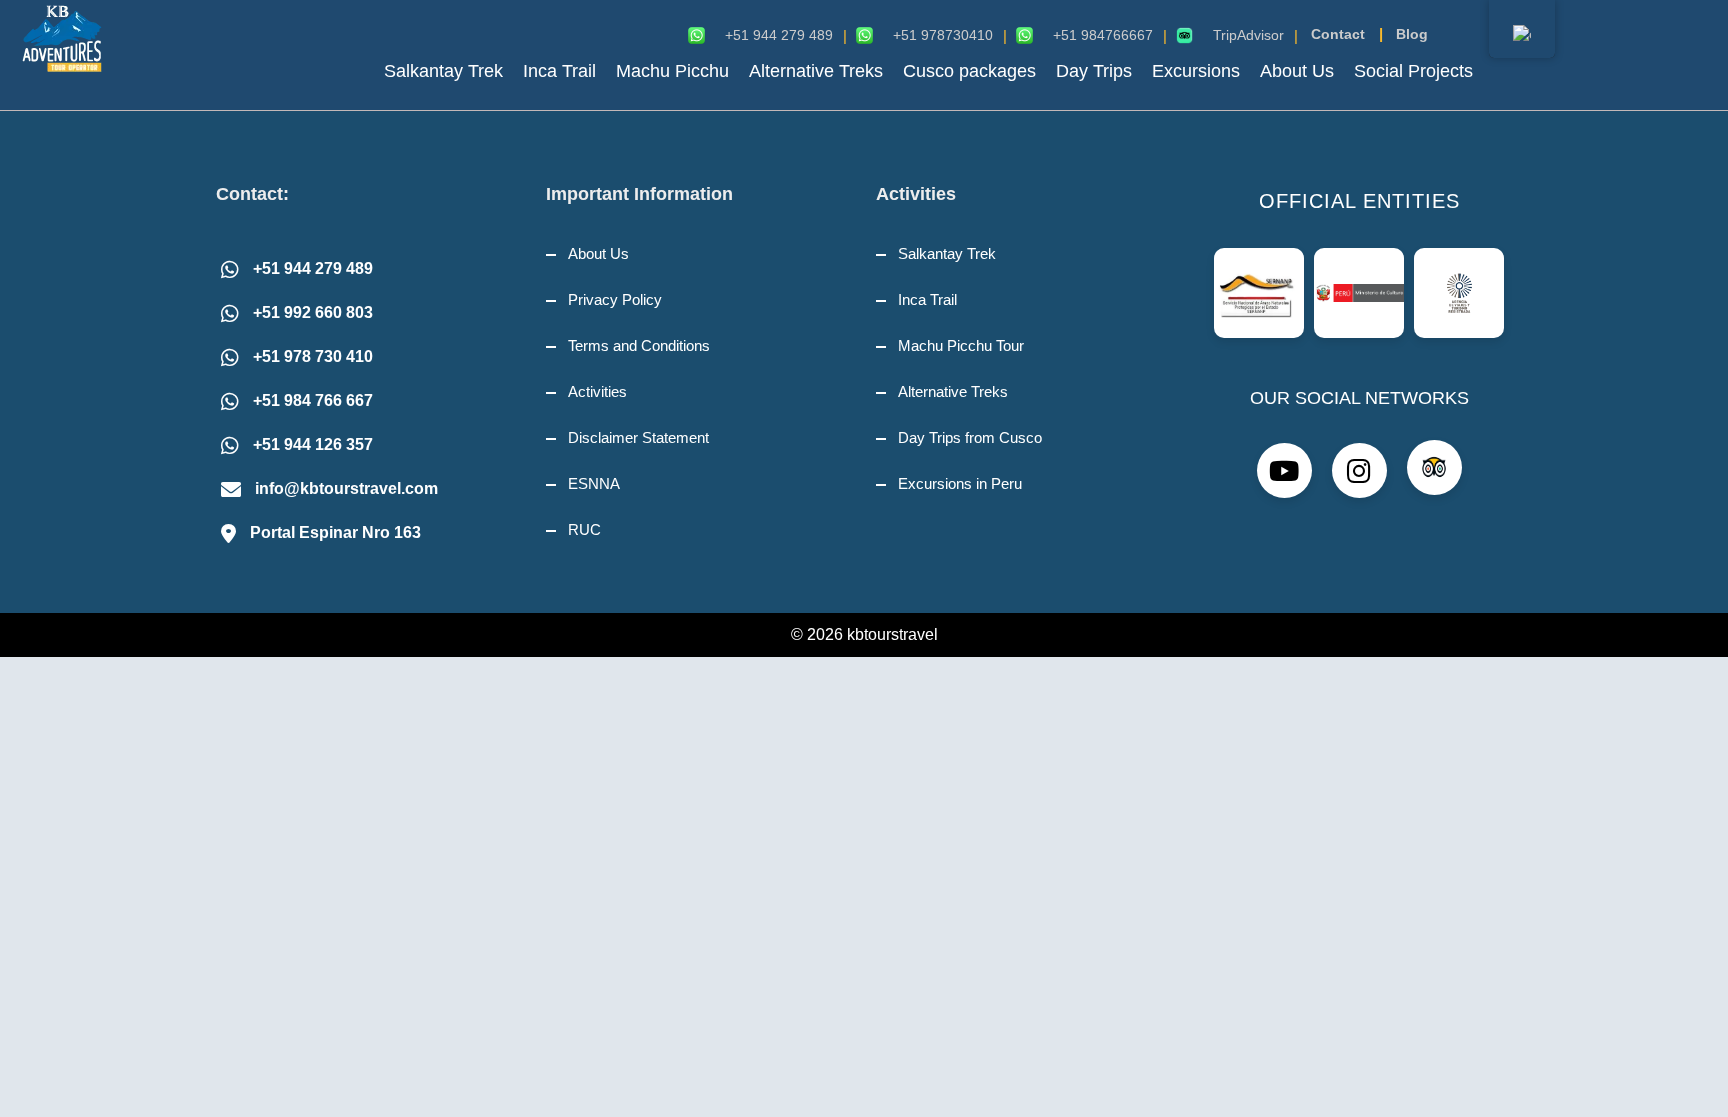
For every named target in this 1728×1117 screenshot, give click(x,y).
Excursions (1196, 71)
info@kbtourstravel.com (346, 488)
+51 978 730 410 (313, 356)
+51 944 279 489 (313, 268)
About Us (1297, 71)
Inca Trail (559, 71)
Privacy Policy (615, 299)
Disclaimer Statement (638, 437)
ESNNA (594, 483)
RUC (584, 529)
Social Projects (1413, 71)
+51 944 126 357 (313, 444)
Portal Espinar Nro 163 (335, 532)
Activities (597, 391)
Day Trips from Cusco (970, 437)
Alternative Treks (816, 71)
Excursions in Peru (960, 483)
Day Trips (1094, 71)
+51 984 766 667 (313, 400)
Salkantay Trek (443, 71)
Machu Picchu (672, 71)
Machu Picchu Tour (961, 345)
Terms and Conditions (639, 345)
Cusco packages (969, 71)
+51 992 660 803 (313, 312)
